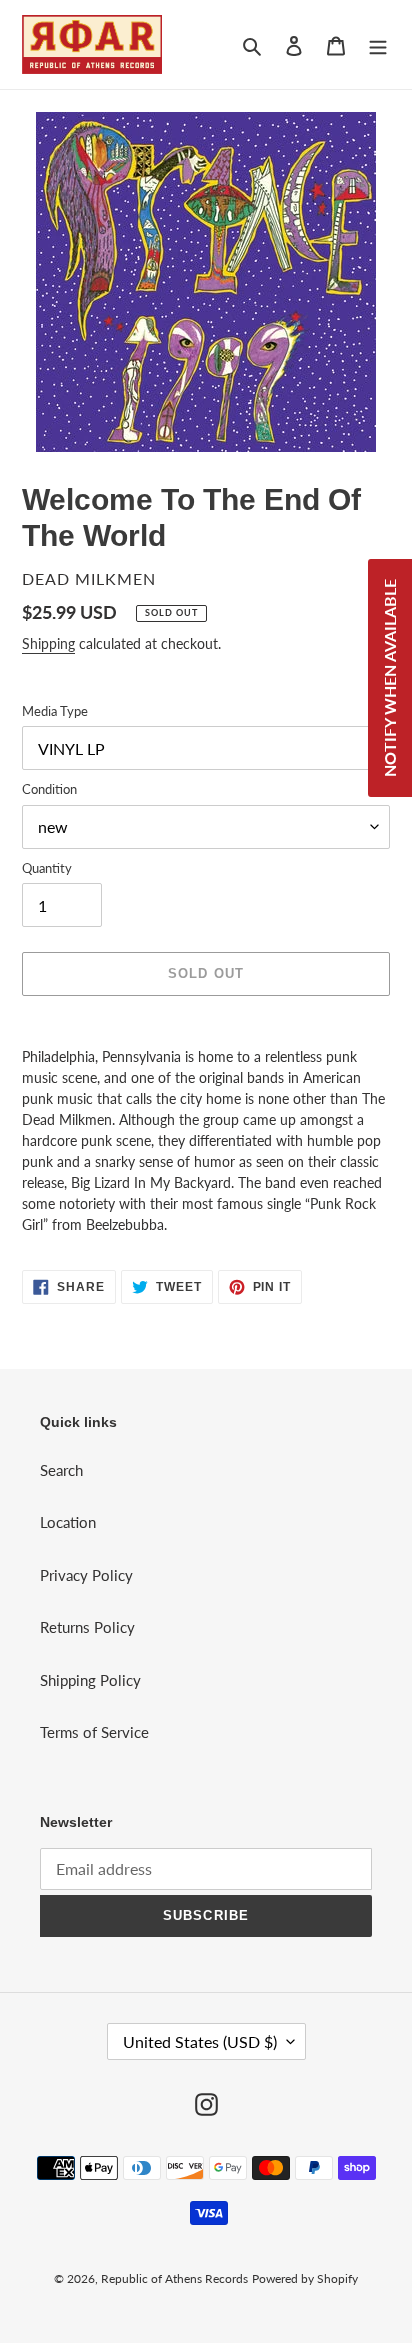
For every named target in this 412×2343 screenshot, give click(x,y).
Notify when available (389, 678)
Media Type (55, 711)
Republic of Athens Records (174, 2278)
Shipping (48, 643)
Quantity (47, 868)
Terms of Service (94, 1732)
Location (68, 1522)
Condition (49, 789)
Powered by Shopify (305, 2278)
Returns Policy (87, 1627)
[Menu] (378, 44)
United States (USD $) (200, 2041)
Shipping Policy (90, 1680)
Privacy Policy (86, 1575)
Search (61, 1470)
